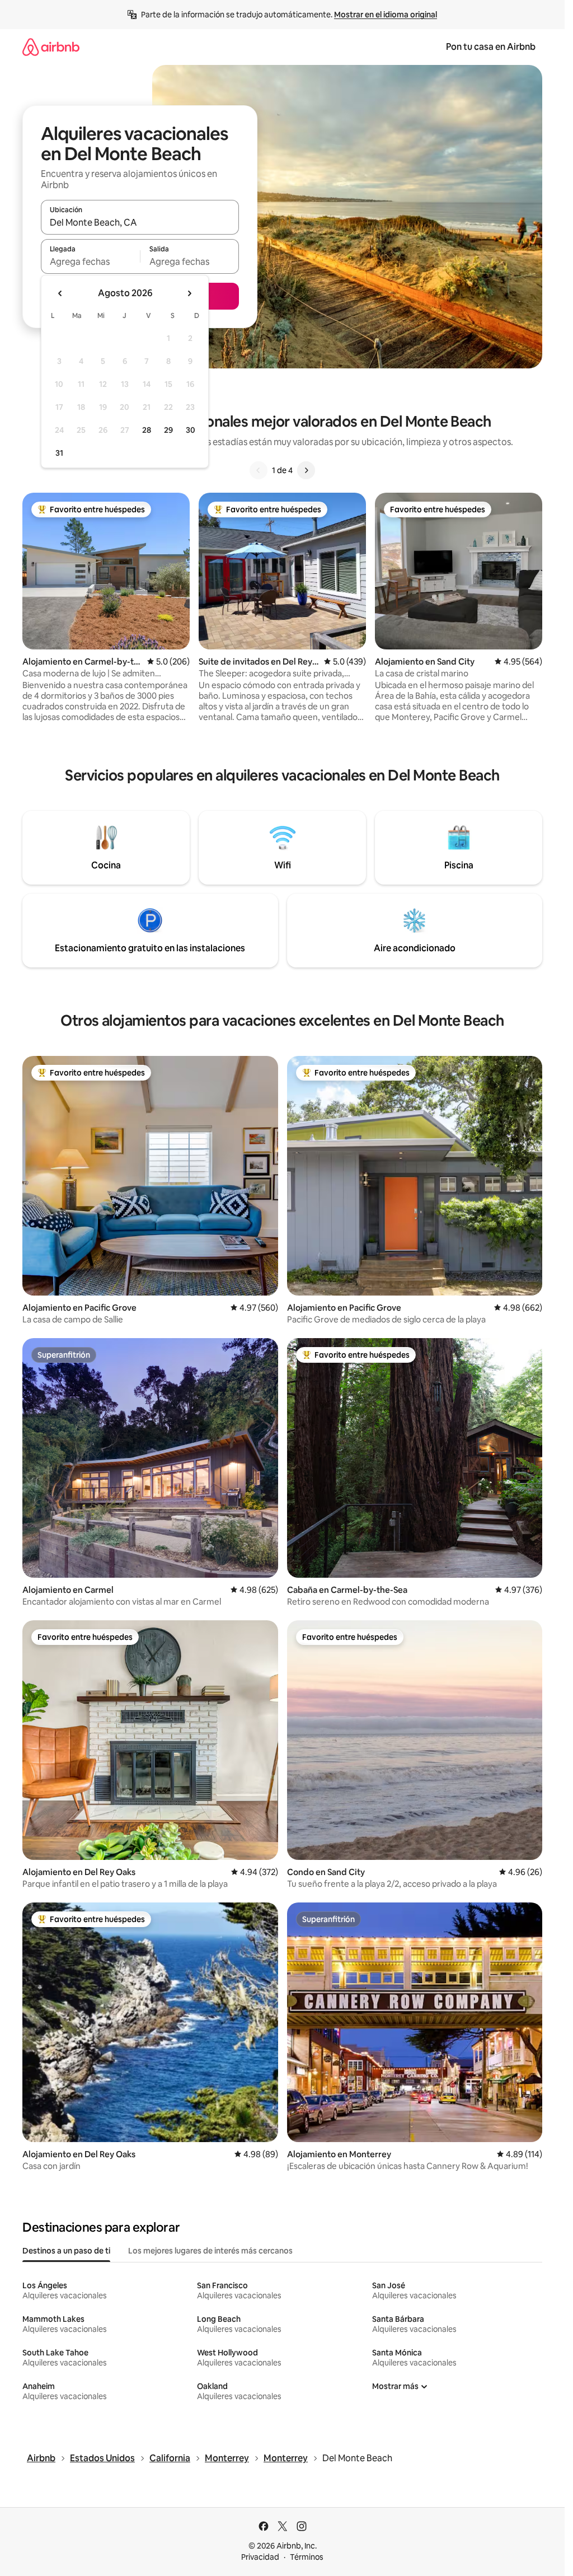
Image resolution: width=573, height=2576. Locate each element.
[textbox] (90, 261)
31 (59, 453)
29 (168, 430)
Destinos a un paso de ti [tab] (66, 2251)
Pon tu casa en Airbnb (491, 47)
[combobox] (140, 222)
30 (191, 430)
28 (147, 430)
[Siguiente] (306, 470)
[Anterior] (259, 470)
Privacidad (260, 2557)
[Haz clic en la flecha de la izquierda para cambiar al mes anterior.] (60, 293)
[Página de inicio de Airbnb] (51, 47)
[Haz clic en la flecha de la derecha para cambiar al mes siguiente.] (189, 293)
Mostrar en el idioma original (386, 15)
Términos (307, 2557)
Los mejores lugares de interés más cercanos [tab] (210, 2251)
